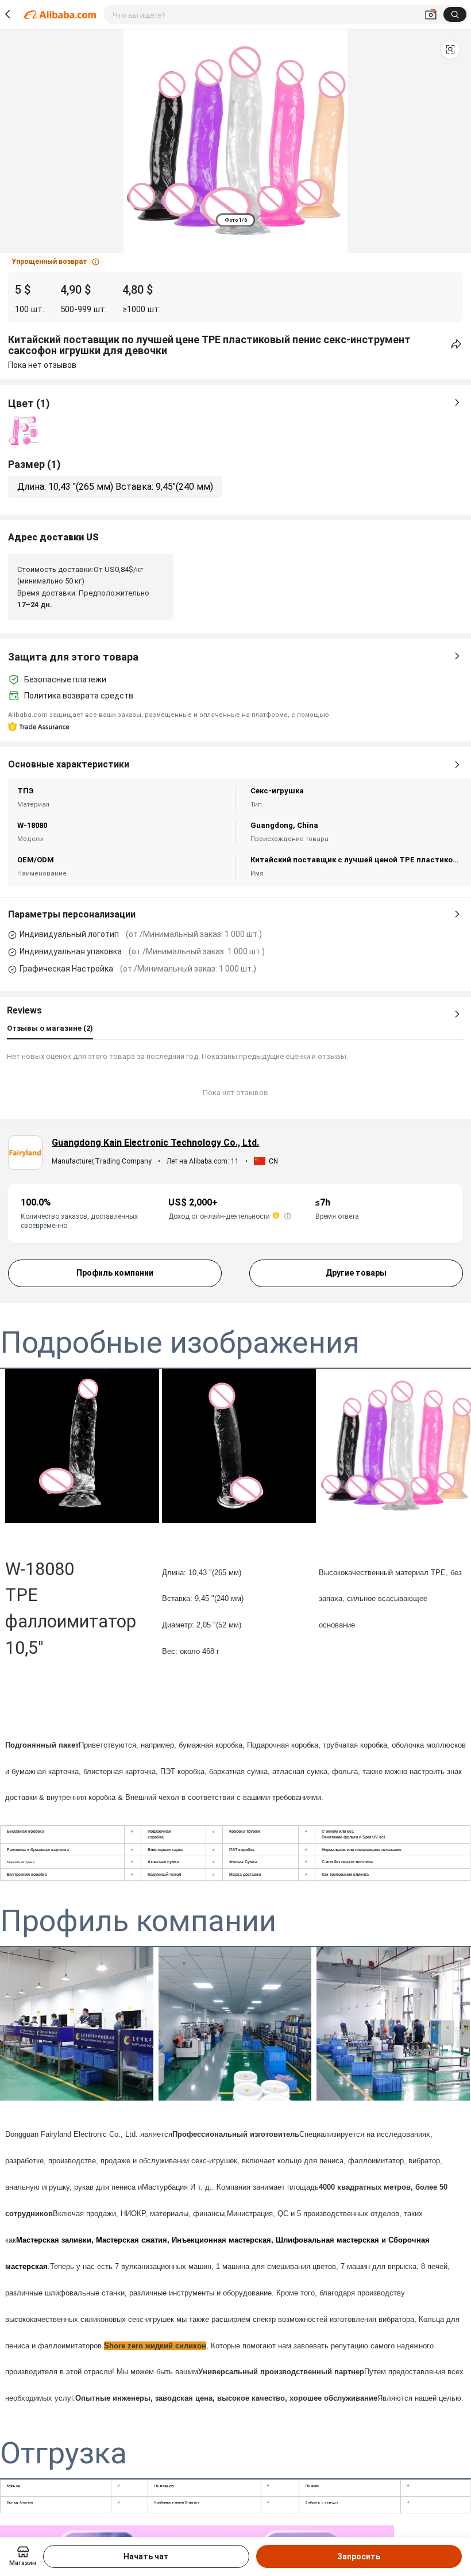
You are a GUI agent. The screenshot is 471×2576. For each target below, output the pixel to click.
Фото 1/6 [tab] (236, 220)
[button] (450, 49)
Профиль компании (115, 1273)
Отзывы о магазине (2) (50, 1028)
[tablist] (236, 220)
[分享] (456, 344)
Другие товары (356, 1273)
